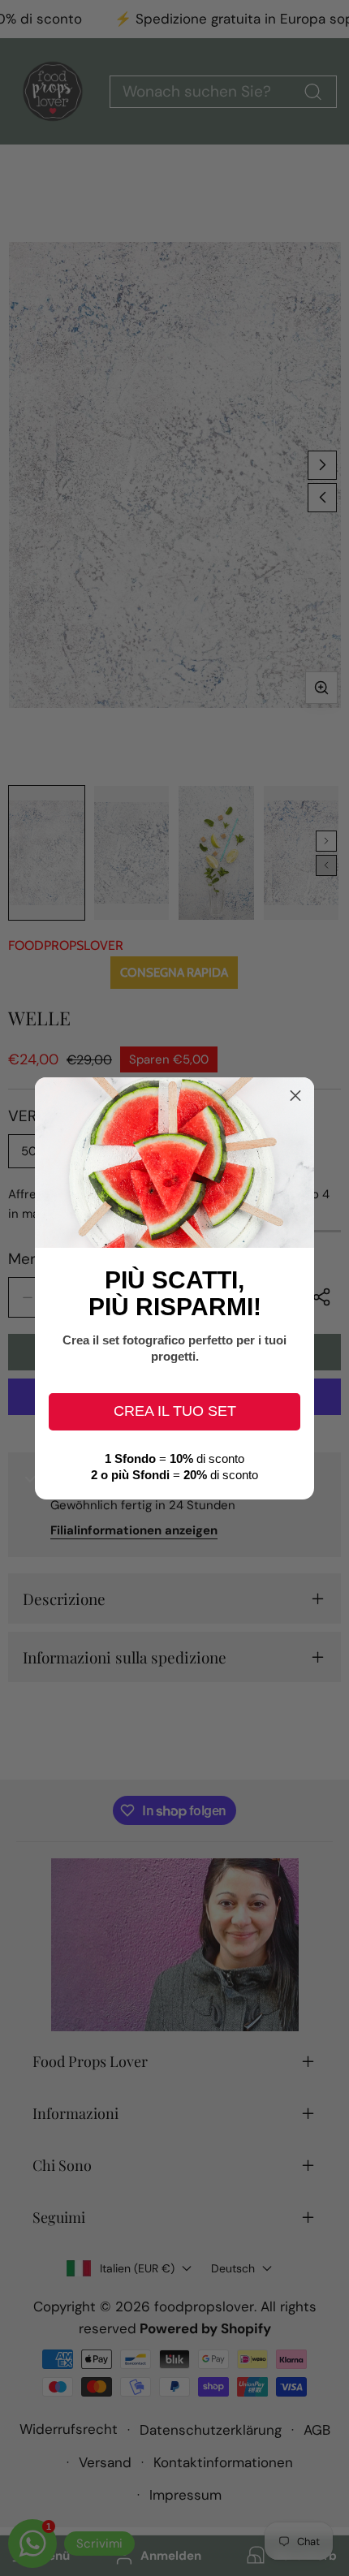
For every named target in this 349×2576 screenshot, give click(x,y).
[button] (295, 1096)
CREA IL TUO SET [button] (175, 1411)
